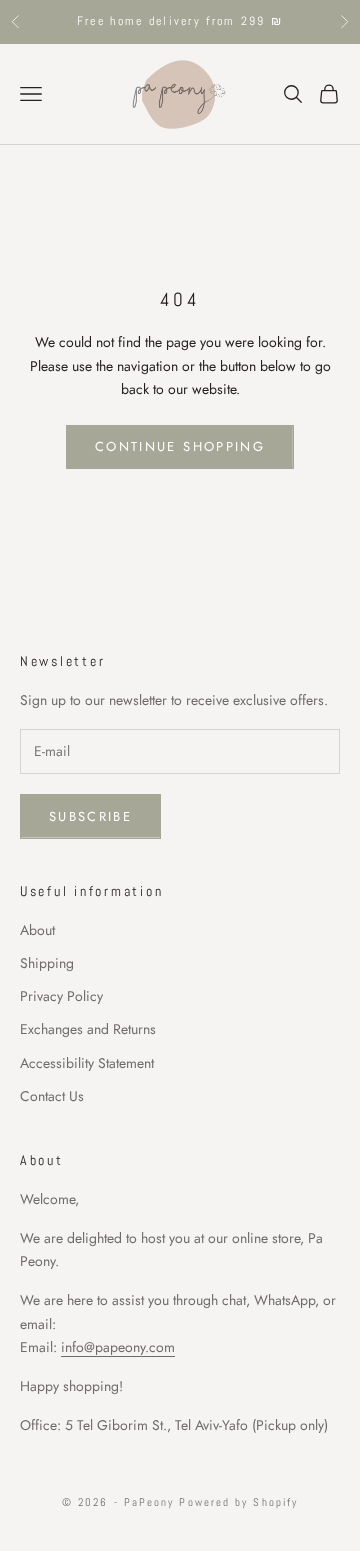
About (37, 930)
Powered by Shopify (238, 1502)
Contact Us (52, 1096)
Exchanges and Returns (88, 1029)
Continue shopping (180, 446)
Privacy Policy (61, 996)
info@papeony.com (118, 1347)
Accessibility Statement (87, 1063)
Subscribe (90, 816)
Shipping (47, 963)
